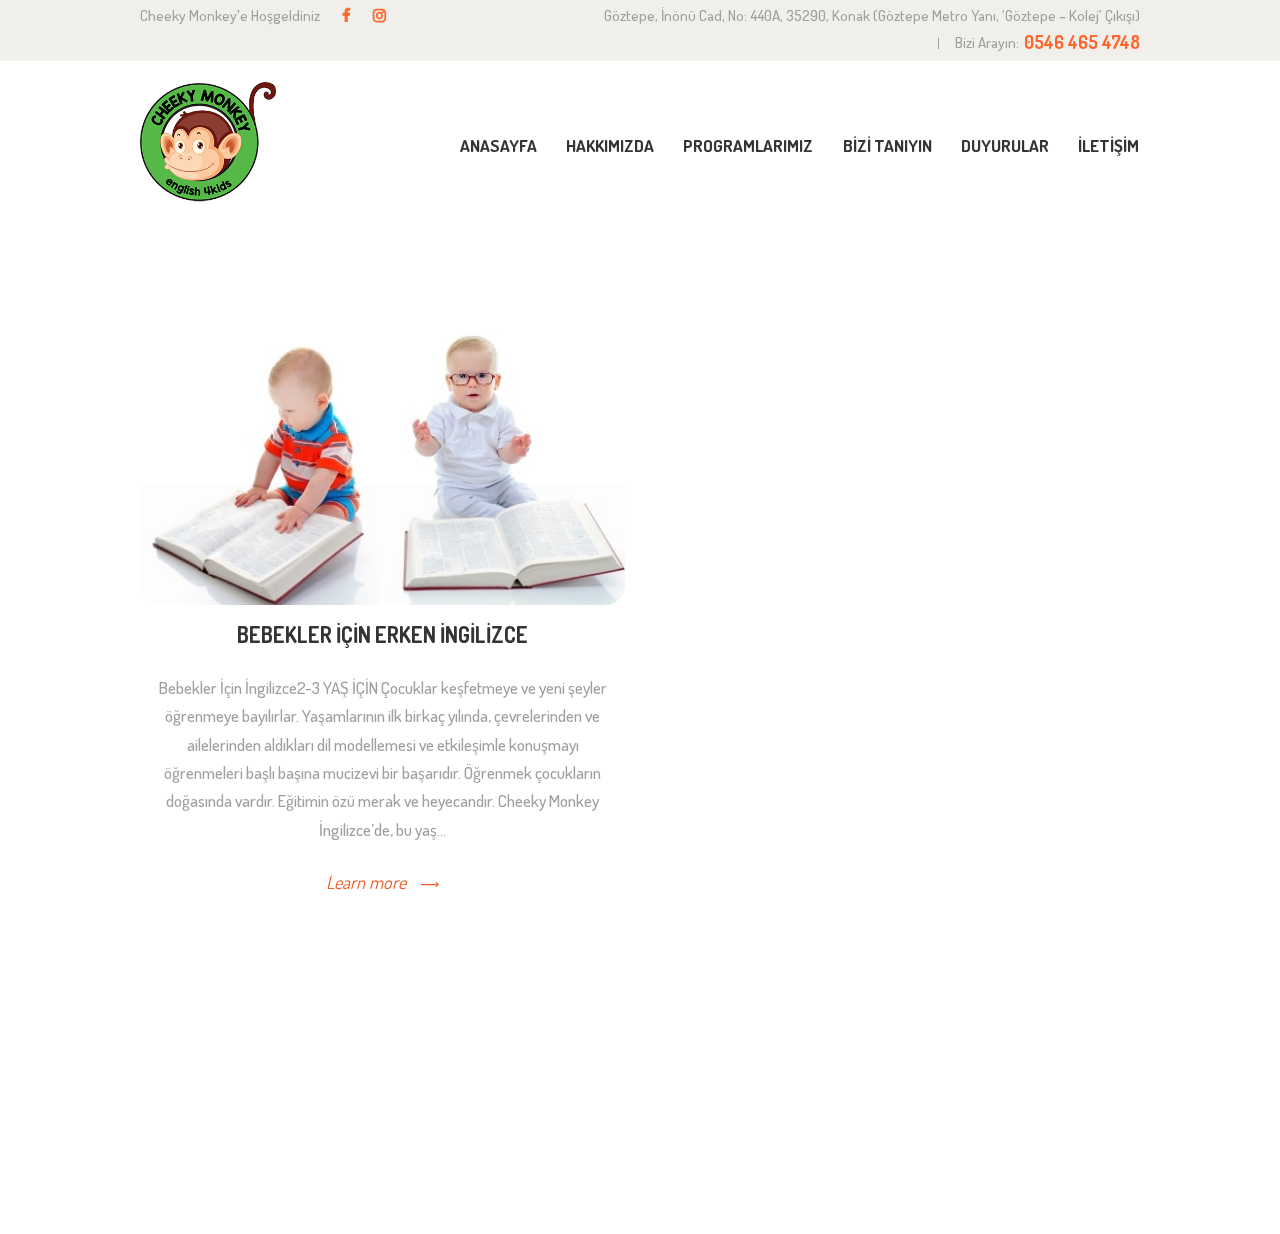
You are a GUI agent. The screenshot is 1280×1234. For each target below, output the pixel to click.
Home (961, 262)
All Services (1048, 262)
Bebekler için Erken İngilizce (382, 635)
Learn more (366, 882)
